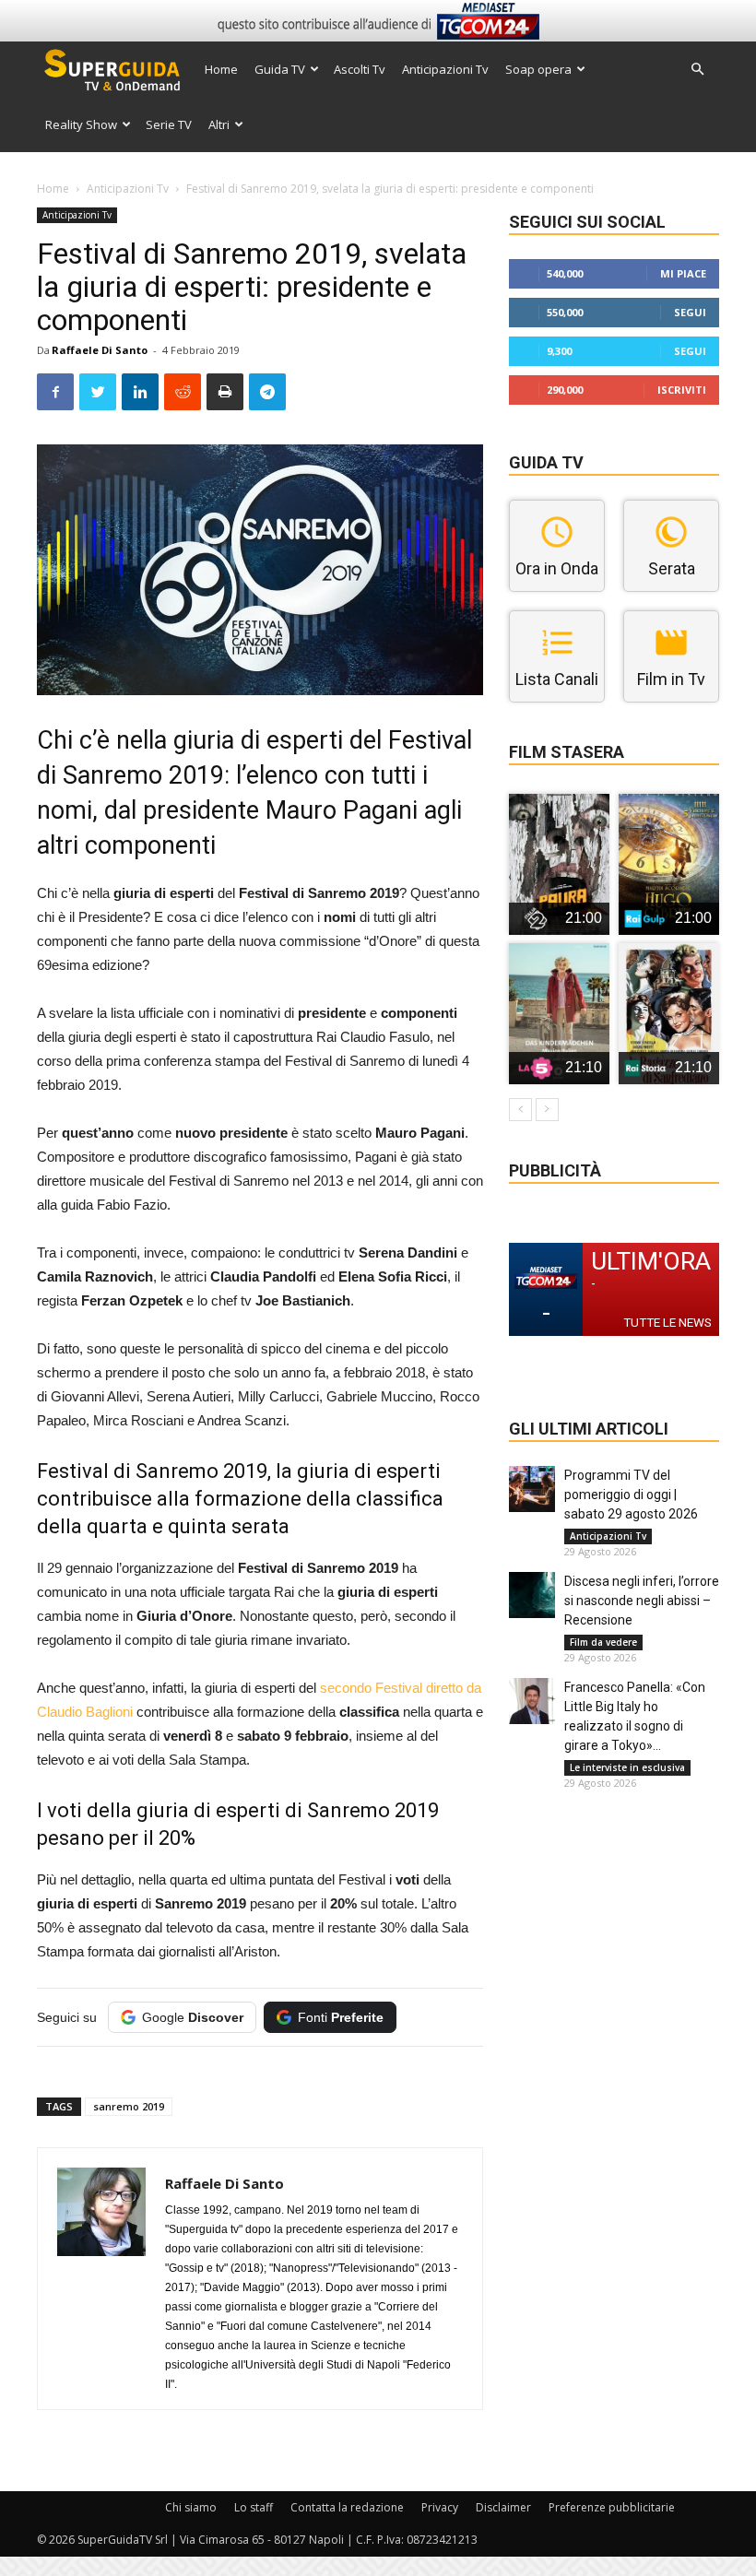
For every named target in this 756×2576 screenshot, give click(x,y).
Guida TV (280, 69)
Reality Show (81, 124)
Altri (219, 124)
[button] (697, 70)
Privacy (440, 2507)
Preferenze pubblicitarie (612, 2507)
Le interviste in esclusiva (627, 1767)
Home (221, 69)
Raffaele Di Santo (100, 350)
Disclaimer (503, 2507)
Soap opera (538, 69)
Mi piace (683, 273)
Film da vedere (603, 1642)
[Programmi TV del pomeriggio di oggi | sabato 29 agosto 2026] (532, 1489)
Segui (690, 312)
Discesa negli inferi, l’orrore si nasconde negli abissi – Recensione (642, 1601)
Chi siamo (191, 2507)
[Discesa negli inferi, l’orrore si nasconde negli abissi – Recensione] (532, 1595)
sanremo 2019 (129, 2106)
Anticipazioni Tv (445, 69)
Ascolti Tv (360, 69)
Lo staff (254, 2507)
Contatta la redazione (347, 2507)
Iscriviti (682, 390)
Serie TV (169, 124)
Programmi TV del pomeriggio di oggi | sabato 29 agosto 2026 (631, 1495)
